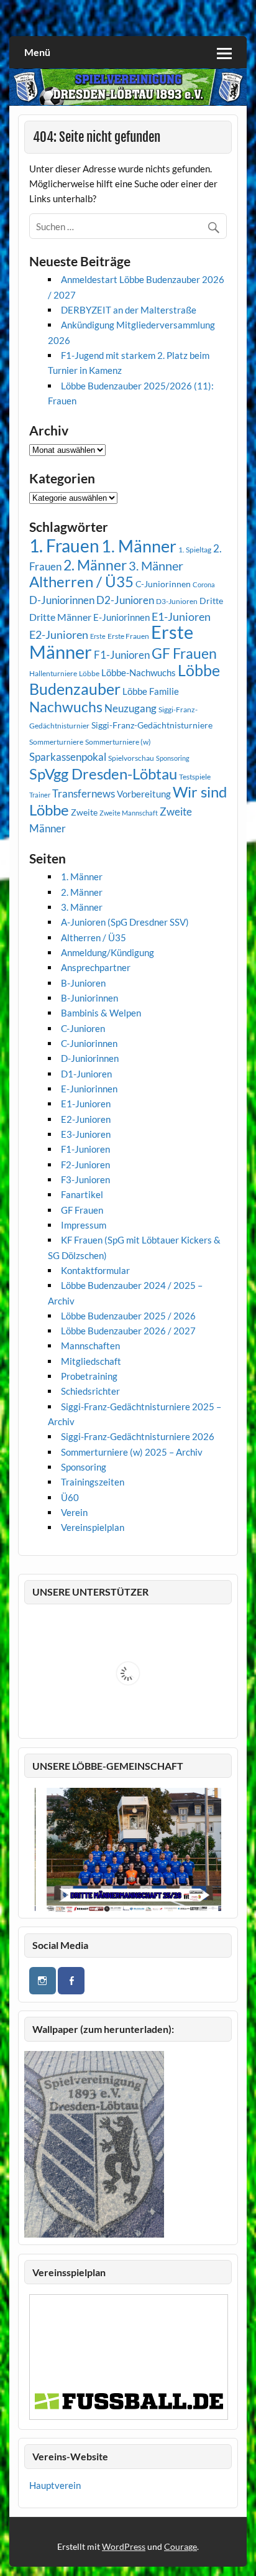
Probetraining (89, 1376)
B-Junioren (83, 983)
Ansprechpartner (96, 967)
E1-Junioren (181, 616)
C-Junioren (83, 1028)
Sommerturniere (56, 742)
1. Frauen (64, 546)
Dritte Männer (60, 617)
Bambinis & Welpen (101, 1013)
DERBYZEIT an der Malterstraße (129, 310)
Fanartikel (82, 1194)
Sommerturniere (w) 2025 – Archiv (132, 1452)
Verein (74, 1512)
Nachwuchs (66, 707)
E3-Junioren (86, 1134)
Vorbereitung (144, 794)
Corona (204, 584)
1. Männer (139, 546)
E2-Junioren (59, 635)
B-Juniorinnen (89, 998)
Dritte (211, 601)
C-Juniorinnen (163, 584)
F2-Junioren (85, 1165)
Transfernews (84, 793)
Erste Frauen (128, 636)
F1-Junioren (122, 655)
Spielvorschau (131, 758)
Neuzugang (130, 708)
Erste (98, 636)
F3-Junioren (85, 1179)
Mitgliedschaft (91, 1361)
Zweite (84, 812)
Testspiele (195, 777)
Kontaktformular (95, 1270)
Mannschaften (90, 1346)
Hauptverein (55, 2485)
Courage (181, 2546)
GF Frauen (184, 653)
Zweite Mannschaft (129, 813)
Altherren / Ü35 (81, 582)
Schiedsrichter (90, 1391)
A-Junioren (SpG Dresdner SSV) (125, 922)
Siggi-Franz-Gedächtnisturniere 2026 (138, 1436)
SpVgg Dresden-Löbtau (103, 774)
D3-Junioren (177, 601)
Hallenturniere (53, 673)
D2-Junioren (125, 600)
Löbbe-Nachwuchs (139, 672)
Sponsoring (173, 758)
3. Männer (156, 565)
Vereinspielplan (93, 1527)
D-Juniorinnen (62, 600)
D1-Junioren (86, 1074)
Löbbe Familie (151, 691)
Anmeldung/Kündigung (107, 952)
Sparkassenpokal (68, 757)
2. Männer (95, 565)
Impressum (84, 1225)
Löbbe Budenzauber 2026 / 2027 (128, 1331)
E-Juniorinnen (121, 617)
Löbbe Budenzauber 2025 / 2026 (128, 1316)
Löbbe (89, 673)
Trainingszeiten (93, 1482)
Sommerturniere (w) (118, 742)
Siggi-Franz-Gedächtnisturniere (152, 725)
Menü (37, 52)
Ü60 (70, 1497)
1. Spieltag (195, 550)
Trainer (40, 795)
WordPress (124, 2546)
